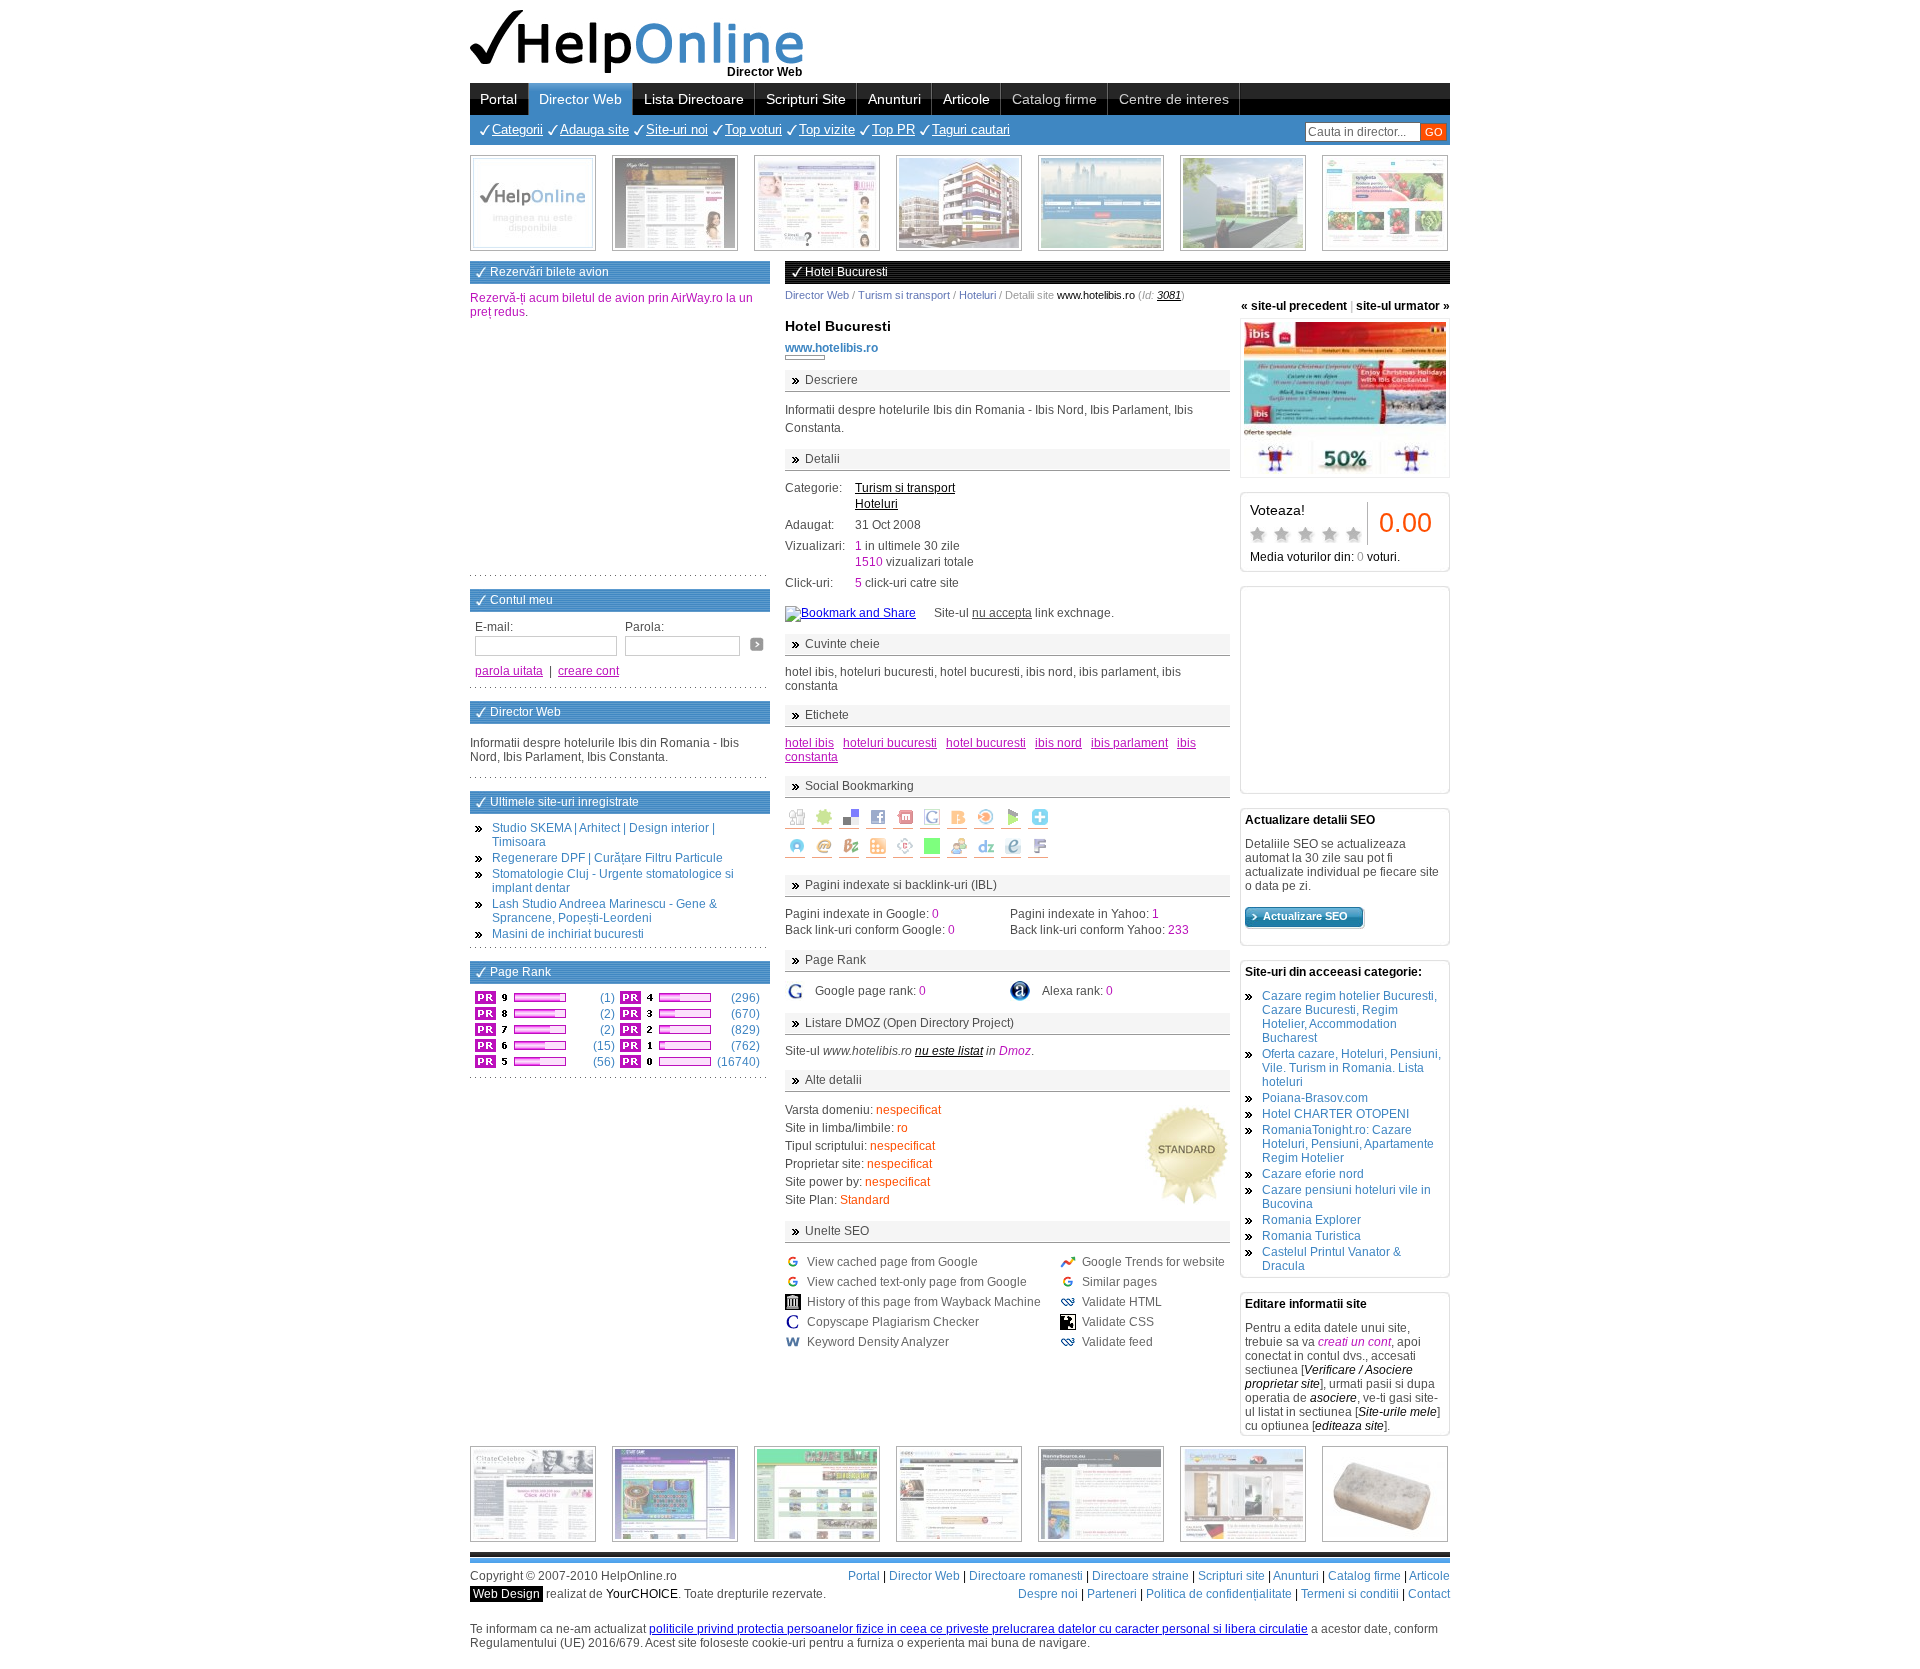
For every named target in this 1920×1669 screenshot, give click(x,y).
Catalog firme (1054, 99)
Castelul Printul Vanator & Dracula (1331, 1259)
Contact (1429, 1594)
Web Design (506, 1594)
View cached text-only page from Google (917, 1282)
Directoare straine (1140, 1576)
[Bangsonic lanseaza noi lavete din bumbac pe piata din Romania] (533, 203)
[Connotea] (903, 848)
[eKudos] (1011, 848)
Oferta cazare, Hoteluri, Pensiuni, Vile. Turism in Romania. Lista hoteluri (1351, 1068)
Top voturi (753, 129)
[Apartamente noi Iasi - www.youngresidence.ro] (959, 203)
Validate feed (1117, 1342)
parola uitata (509, 671)
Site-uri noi (677, 129)
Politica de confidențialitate (1219, 1594)
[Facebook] (876, 819)
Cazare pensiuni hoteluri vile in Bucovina (1346, 1197)
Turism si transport (904, 295)
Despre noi (1048, 1594)
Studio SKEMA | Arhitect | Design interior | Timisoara (603, 835)
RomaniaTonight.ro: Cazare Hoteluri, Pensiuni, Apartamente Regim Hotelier (1348, 1144)
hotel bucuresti (986, 743)
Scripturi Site (806, 99)
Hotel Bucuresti (838, 326)
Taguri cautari (971, 129)
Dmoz (1015, 1051)
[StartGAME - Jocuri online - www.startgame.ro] (675, 1494)
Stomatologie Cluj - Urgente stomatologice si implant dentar (613, 881)
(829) (744, 1030)
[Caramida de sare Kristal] (1385, 1494)
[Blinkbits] (957, 819)
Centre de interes (1174, 99)
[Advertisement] (620, 449)
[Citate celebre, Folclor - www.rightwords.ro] (675, 203)
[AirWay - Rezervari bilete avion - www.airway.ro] (1101, 203)
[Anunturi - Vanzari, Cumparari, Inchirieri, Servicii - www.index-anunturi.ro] (959, 1494)
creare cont (588, 671)
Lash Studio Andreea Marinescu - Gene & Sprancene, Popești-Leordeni (604, 911)
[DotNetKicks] (957, 848)
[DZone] (984, 848)
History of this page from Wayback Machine (924, 1302)
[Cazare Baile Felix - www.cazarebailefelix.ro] (817, 1494)
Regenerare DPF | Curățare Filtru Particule (607, 858)
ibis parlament (1129, 743)
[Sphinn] (822, 819)
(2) (606, 1014)
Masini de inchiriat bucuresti (568, 934)
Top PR (893, 129)
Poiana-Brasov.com (1315, 1098)
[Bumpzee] (849, 848)
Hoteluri (977, 295)
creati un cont (1354, 1342)
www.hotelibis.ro (831, 348)
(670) (744, 1014)
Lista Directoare (694, 99)
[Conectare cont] (757, 644)
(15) (602, 1046)
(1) (606, 998)
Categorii (517, 129)
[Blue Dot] (795, 848)
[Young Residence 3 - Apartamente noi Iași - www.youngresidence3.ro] (1243, 203)
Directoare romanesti (1026, 1576)
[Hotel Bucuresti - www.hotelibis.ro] (1345, 398)
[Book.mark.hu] (822, 848)
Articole (966, 99)
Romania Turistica (1311, 1236)
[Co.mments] (876, 848)
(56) (602, 1062)
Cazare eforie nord (1313, 1174)
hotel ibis (809, 743)
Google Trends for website (1153, 1262)
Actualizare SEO (1305, 916)
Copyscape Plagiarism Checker (893, 1322)
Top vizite (827, 129)
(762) (744, 1046)
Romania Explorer (1311, 1220)
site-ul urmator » (1403, 306)
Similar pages (1119, 1282)
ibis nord (1058, 743)
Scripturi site (1231, 1576)
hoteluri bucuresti (890, 743)
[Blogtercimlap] (1038, 819)
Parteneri (1112, 1594)
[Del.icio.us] (849, 819)
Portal (498, 99)
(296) (744, 998)
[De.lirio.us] (930, 848)
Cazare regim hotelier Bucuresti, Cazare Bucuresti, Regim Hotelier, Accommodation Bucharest (1349, 1017)
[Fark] (1038, 848)
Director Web (580, 99)
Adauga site (594, 129)
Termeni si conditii (1350, 1594)
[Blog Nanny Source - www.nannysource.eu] (1101, 1494)
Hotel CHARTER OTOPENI (1335, 1114)
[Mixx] (903, 819)
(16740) (737, 1062)
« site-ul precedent (1294, 306)
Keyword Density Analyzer (878, 1342)
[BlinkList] (984, 819)
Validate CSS (1118, 1322)
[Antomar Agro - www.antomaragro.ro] (1385, 203)
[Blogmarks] (1011, 819)
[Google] (930, 819)
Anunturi (894, 99)
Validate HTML (1122, 1302)
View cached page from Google (892, 1262)
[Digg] (795, 819)
